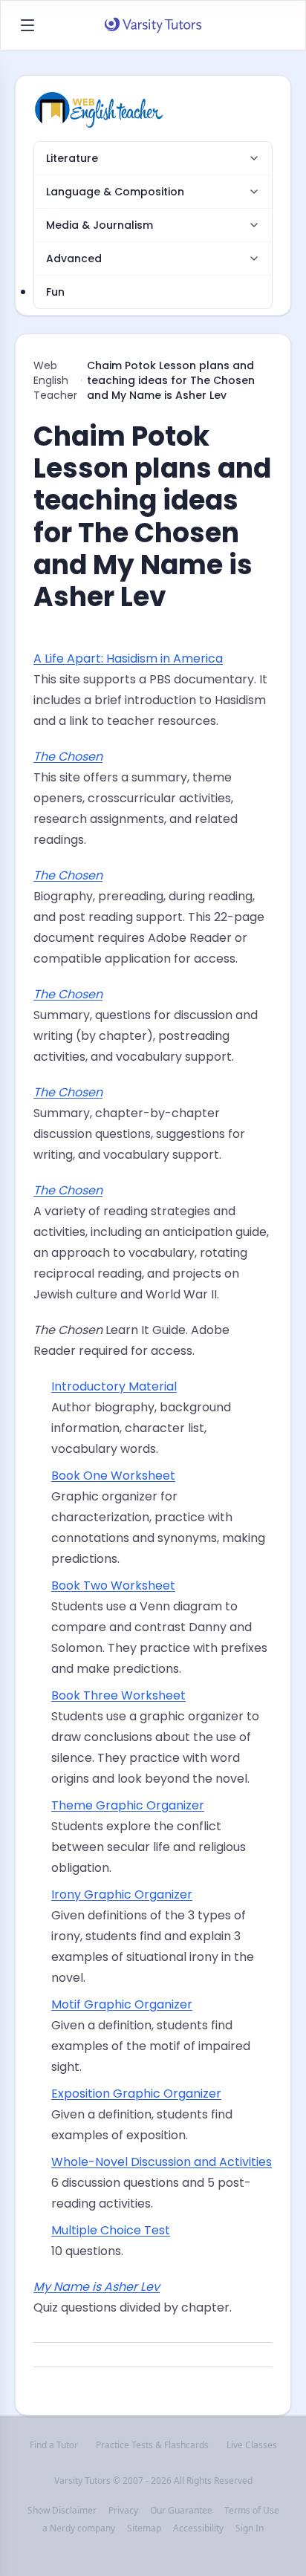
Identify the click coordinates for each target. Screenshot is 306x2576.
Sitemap (144, 2528)
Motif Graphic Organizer (122, 2004)
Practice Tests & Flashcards (152, 2445)
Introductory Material (114, 1386)
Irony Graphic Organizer (122, 1894)
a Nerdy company (79, 2528)
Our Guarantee (181, 2511)
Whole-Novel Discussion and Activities (162, 2162)
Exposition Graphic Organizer (136, 2094)
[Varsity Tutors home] (153, 25)
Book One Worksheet (113, 1476)
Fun (55, 292)
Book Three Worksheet (118, 1695)
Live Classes (252, 2445)
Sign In (250, 2528)
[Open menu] (27, 25)
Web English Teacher (55, 380)
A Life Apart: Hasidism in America (128, 658)
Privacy (123, 2511)
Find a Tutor (54, 2445)
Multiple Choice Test (111, 2230)
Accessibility (198, 2528)
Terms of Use (252, 2511)
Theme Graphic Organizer (128, 1805)
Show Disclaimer (62, 2511)
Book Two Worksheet (113, 1585)
